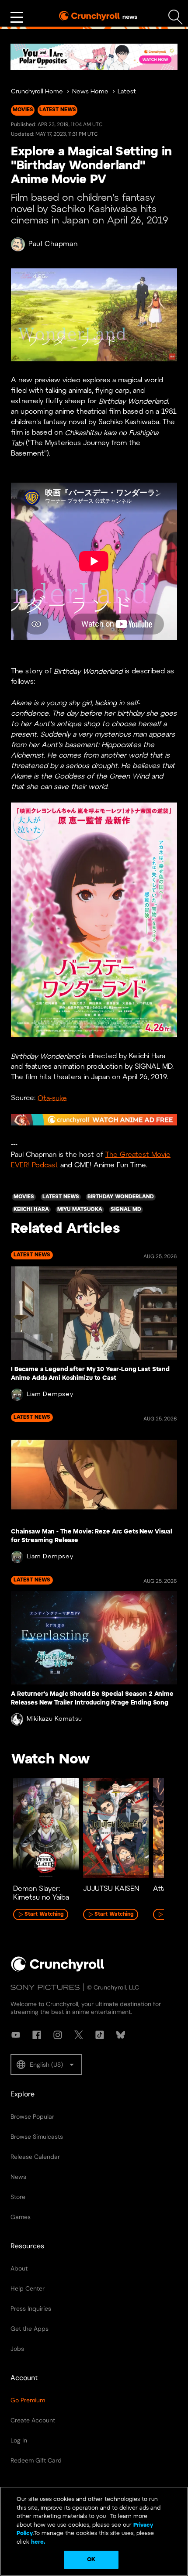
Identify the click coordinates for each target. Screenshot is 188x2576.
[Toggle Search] (176, 17)
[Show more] (17, 17)
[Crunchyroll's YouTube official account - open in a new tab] (16, 2035)
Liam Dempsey (50, 1394)
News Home (90, 92)
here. (37, 2542)
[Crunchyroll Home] (58, 1970)
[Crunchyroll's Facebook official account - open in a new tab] (37, 2035)
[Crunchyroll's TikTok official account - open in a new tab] (100, 2035)
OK (91, 2560)
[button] (46, 2065)
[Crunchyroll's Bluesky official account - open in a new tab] (121, 2035)
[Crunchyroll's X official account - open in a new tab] (79, 2035)
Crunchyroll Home (37, 92)
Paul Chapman (53, 244)
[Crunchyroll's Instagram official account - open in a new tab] (58, 2035)
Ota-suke (52, 1098)
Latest (127, 92)
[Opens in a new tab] (94, 57)
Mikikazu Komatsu (54, 1719)
